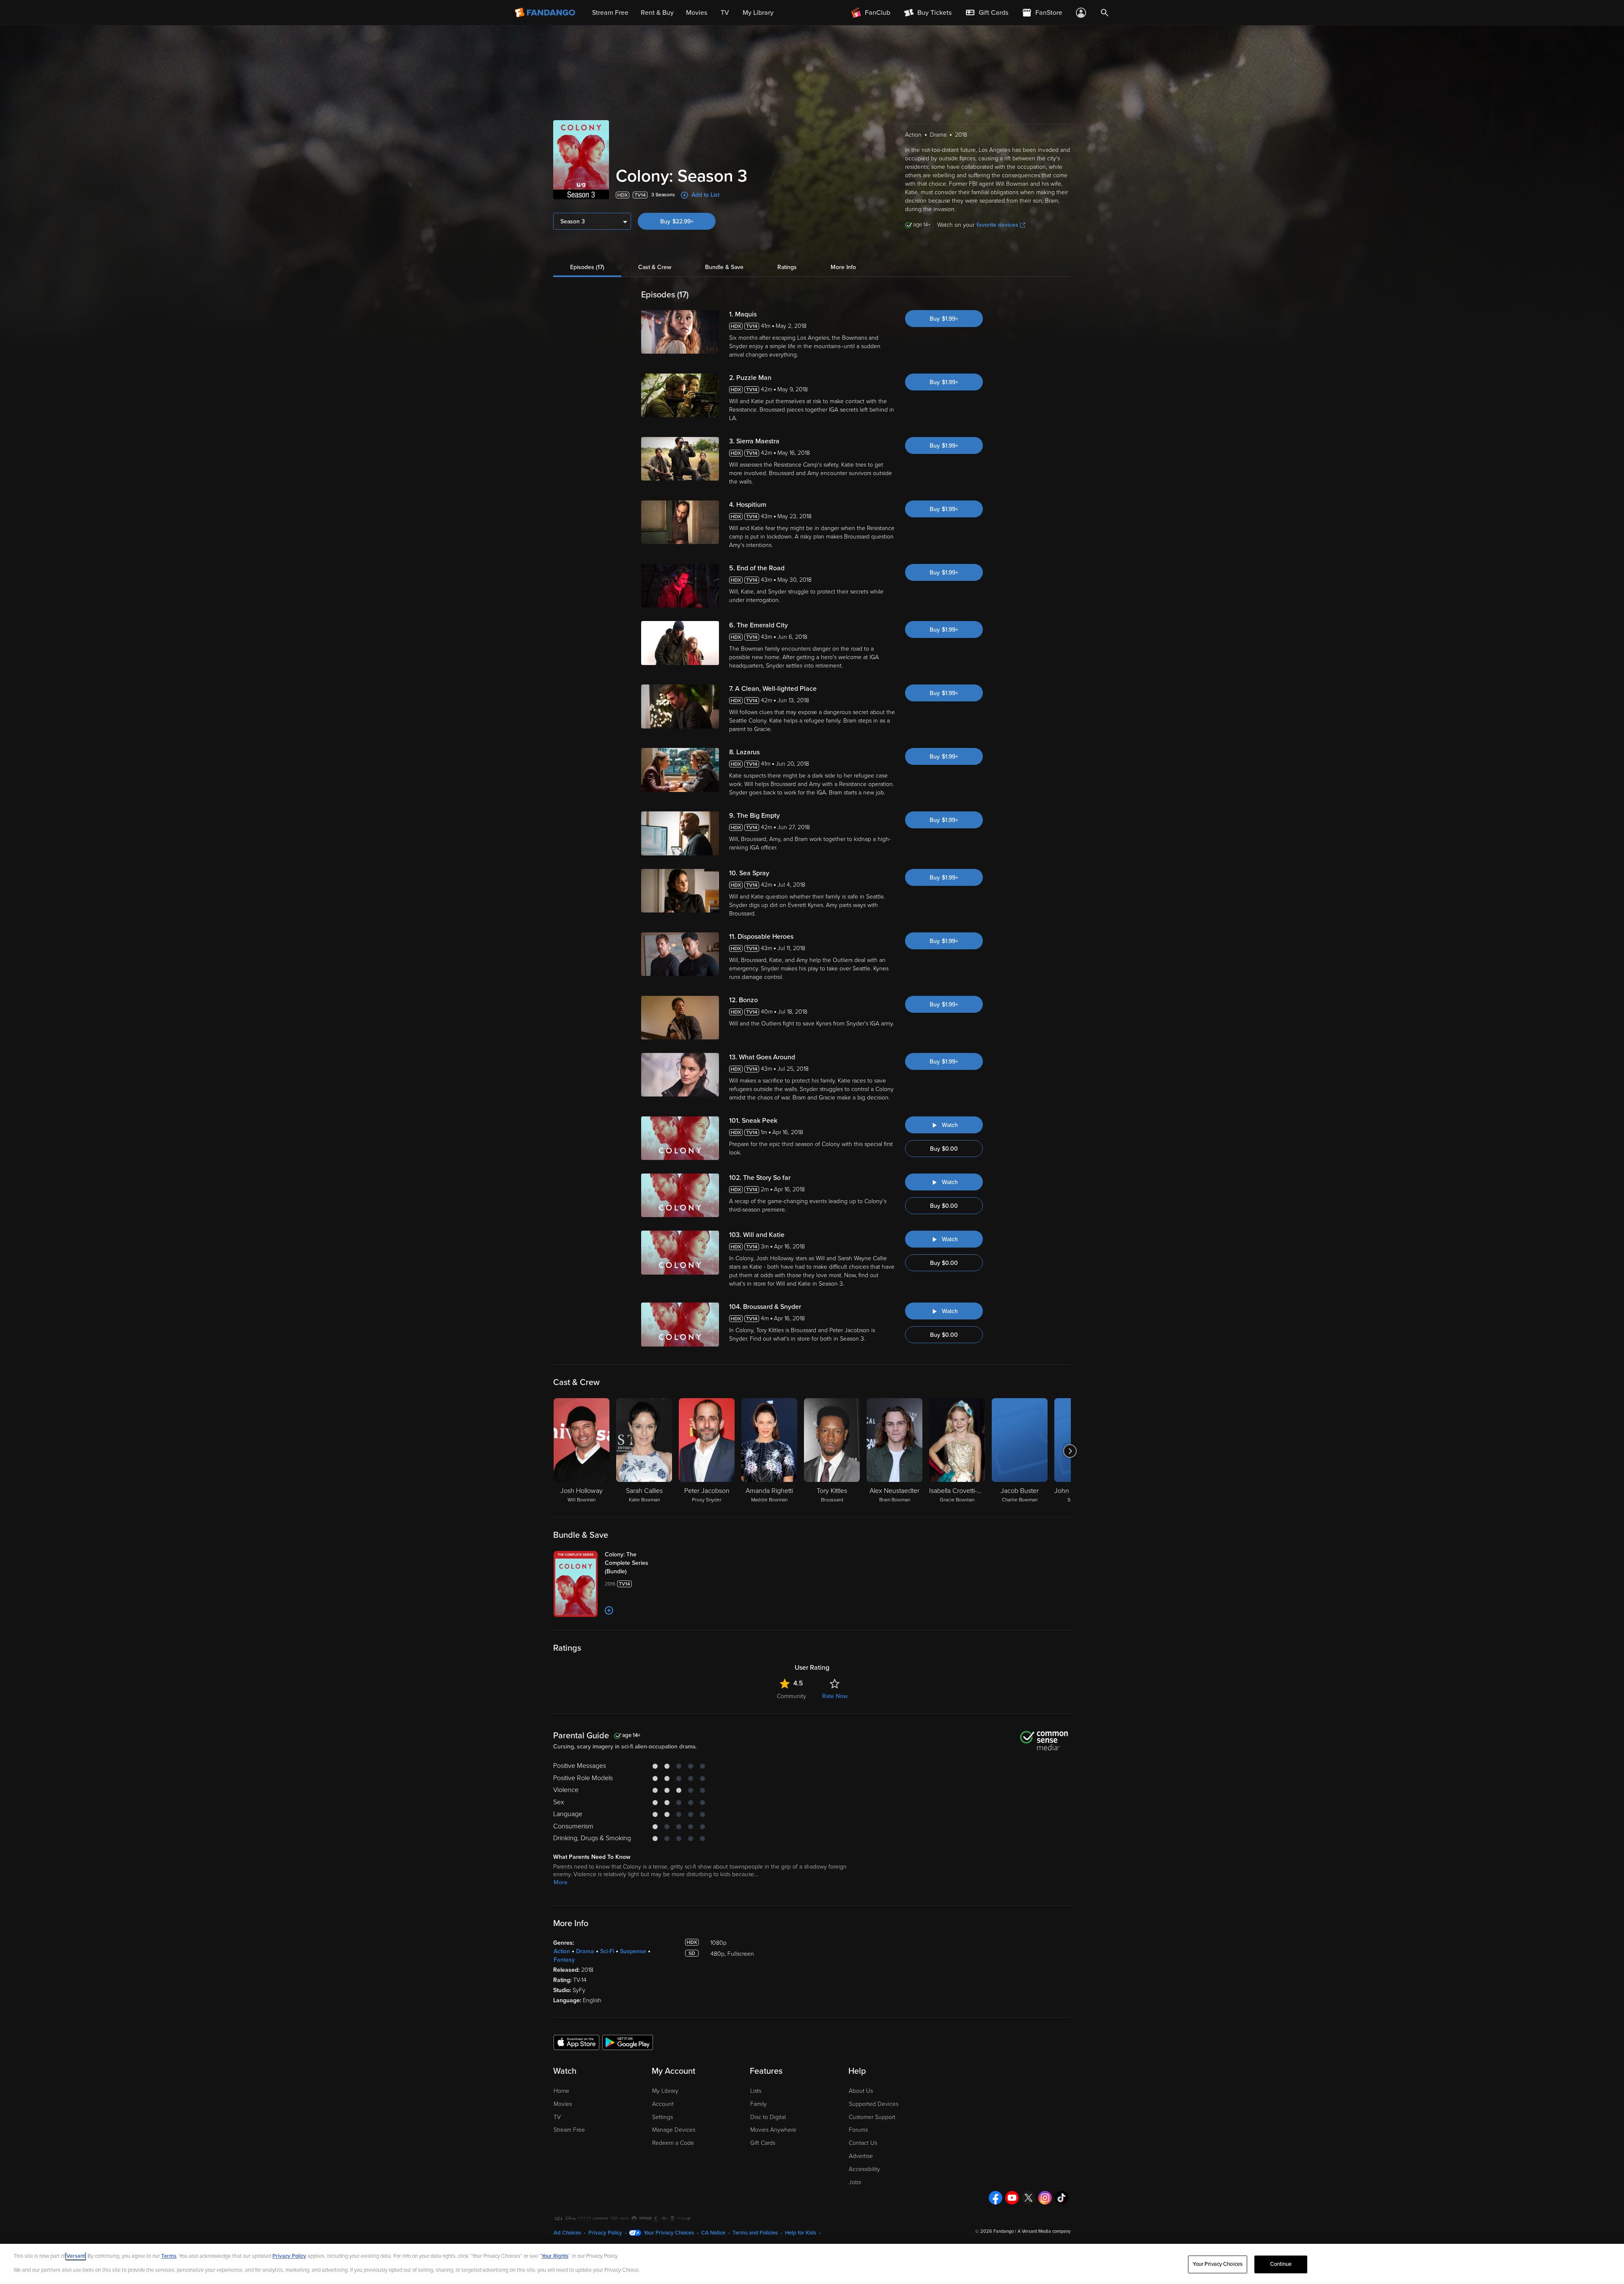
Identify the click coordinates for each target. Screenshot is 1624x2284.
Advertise (861, 2156)
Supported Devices (874, 2104)
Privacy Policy (605, 2233)
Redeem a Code (673, 2143)
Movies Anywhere (773, 2130)
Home (561, 2091)
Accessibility (864, 2169)
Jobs (855, 2182)
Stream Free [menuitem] (610, 13)
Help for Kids (801, 2233)
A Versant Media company (1044, 2231)
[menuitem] (987, 13)
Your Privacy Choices (669, 2233)
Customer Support (872, 2117)
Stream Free (569, 2130)
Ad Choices (567, 2233)
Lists (756, 2091)
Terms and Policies (755, 2233)
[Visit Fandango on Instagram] (1045, 2198)
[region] (812, 2264)
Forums (858, 2130)
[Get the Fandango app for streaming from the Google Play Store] (628, 2042)
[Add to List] (609, 1611)
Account (663, 2104)
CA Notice (713, 2233)
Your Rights (555, 2256)
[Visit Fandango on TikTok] (1062, 2198)
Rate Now (835, 1696)
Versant (76, 2256)
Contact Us (863, 2143)
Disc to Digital (768, 2117)
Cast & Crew (655, 267)
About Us (861, 2091)
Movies (563, 2104)
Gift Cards (763, 2143)
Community (791, 1696)
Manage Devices (674, 2130)
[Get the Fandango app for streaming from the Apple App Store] (576, 2042)
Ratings (787, 267)
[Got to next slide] (1070, 1451)
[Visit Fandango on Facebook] (996, 2198)
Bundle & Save (724, 267)
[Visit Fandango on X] (1029, 2198)
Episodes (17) (587, 267)
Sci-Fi (607, 1951)
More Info (843, 267)
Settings (662, 2117)
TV (557, 2117)
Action (562, 1951)
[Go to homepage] (546, 13)
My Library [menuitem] (758, 13)
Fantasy (564, 1960)
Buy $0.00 (944, 1149)
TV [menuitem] (725, 13)
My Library (665, 2091)
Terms (169, 2256)
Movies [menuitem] (697, 13)
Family (759, 2104)
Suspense (633, 1951)
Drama (585, 1951)
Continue (1281, 2264)
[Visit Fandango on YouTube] (1012, 2198)
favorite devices (997, 225)
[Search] (1105, 13)
